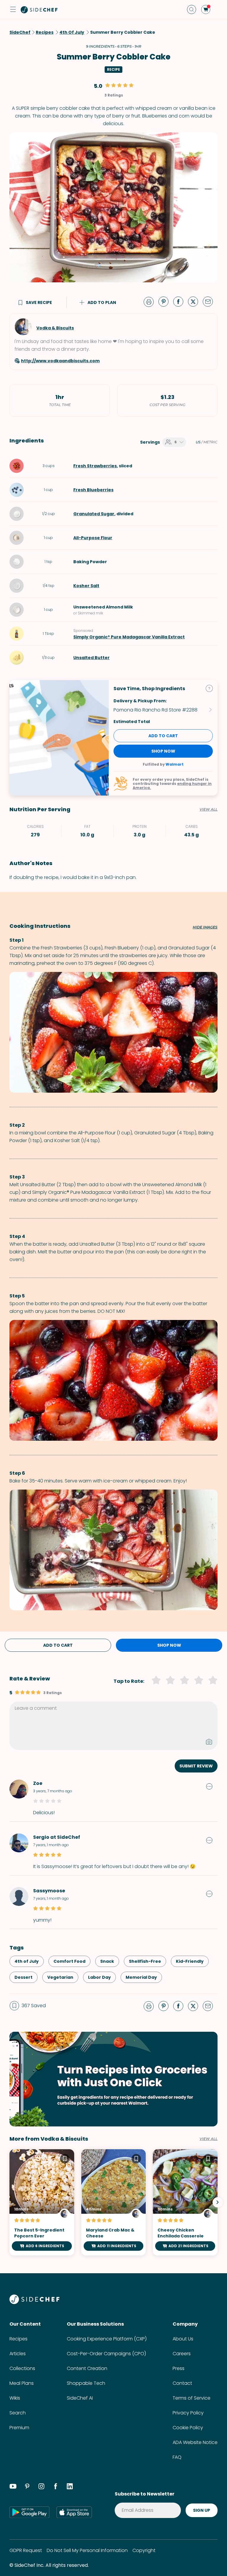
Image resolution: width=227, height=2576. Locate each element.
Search (18, 2413)
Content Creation (87, 2368)
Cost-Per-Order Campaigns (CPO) (106, 2354)
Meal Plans (22, 2383)
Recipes (18, 2339)
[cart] (206, 9)
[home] (39, 9)
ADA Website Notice (195, 2442)
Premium (19, 2428)
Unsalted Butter (91, 658)
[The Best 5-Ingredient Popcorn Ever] (42, 2203)
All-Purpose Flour (93, 538)
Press (179, 2368)
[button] (13, 9)
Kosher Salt (86, 586)
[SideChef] (34, 2302)
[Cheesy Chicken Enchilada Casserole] (185, 2203)
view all (209, 2139)
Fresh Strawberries (95, 466)
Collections (22, 2368)
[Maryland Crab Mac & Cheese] (114, 2203)
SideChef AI (80, 2398)
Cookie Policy (188, 2428)
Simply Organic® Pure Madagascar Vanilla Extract (129, 637)
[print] (150, 301)
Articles (18, 2354)
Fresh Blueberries (93, 490)
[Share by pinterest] (166, 301)
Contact (182, 2383)
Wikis (15, 2398)
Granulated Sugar (94, 514)
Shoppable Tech (86, 2383)
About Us (183, 2339)
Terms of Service (192, 2398)
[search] (192, 9)
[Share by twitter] (195, 301)
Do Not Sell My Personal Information (87, 2550)
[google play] (29, 2512)
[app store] (74, 2512)
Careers (182, 2354)
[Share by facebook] (181, 301)
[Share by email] (210, 301)
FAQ (177, 2457)
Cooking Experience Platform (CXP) (107, 2339)
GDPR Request (26, 2550)
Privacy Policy (188, 2413)
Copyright (144, 2550)
